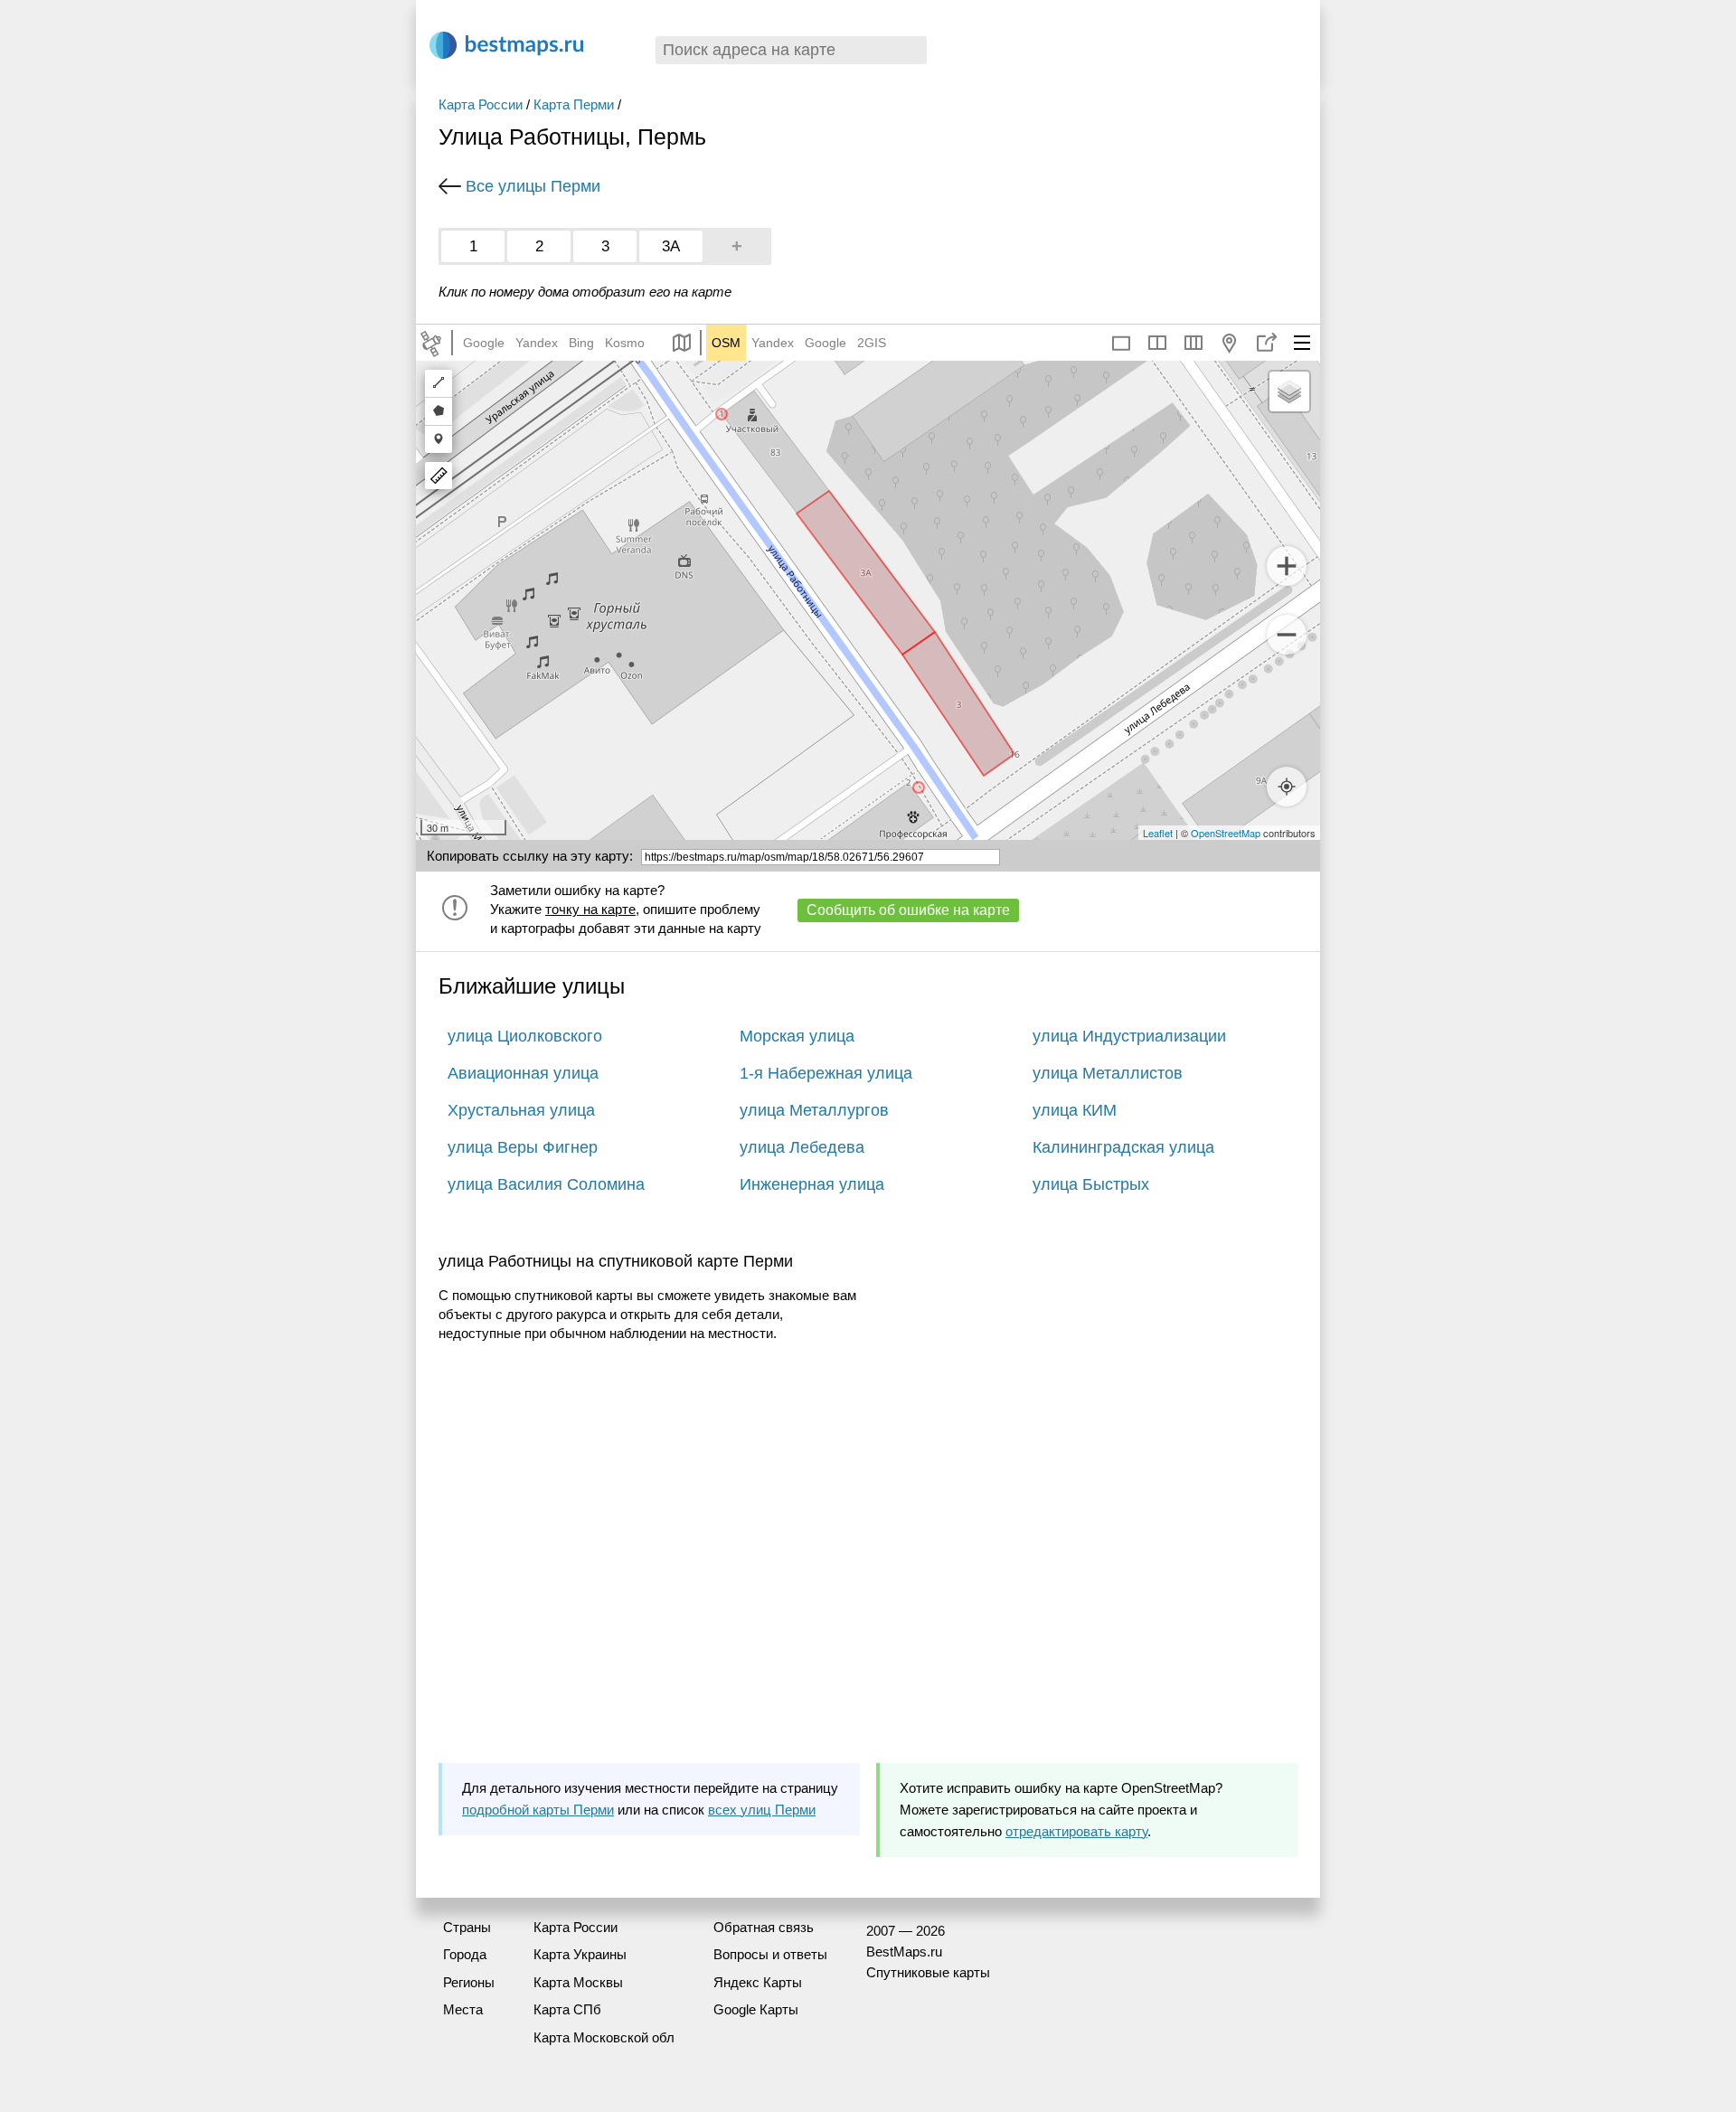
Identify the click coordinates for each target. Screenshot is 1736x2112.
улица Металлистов (1108, 1073)
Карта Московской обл (604, 2037)
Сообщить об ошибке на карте (908, 910)
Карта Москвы (578, 1982)
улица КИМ (1075, 1110)
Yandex (537, 343)
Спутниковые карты (928, 1972)
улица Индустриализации (1129, 1036)
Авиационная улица (523, 1073)
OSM (726, 343)
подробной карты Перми (538, 1810)
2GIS (872, 343)
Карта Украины (580, 1954)
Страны (467, 1927)
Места (463, 2009)
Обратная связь (764, 1927)
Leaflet (1158, 833)
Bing (581, 343)
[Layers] (1289, 391)
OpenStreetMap (1226, 833)
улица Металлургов (814, 1110)
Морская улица (797, 1036)
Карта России (481, 104)
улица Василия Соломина (546, 1184)
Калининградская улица (1123, 1147)
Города (465, 1954)
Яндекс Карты (758, 1982)
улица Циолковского (525, 1036)
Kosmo (625, 343)
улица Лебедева (802, 1147)
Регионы (469, 1982)
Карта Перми (574, 104)
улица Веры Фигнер (523, 1147)
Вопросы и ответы (770, 1954)
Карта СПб (567, 2009)
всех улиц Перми (762, 1810)
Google (484, 343)
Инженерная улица (812, 1184)
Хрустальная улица (521, 1110)
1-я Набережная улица (826, 1073)
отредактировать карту (1076, 1831)
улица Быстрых (1091, 1184)
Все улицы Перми (533, 186)
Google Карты (756, 2009)
